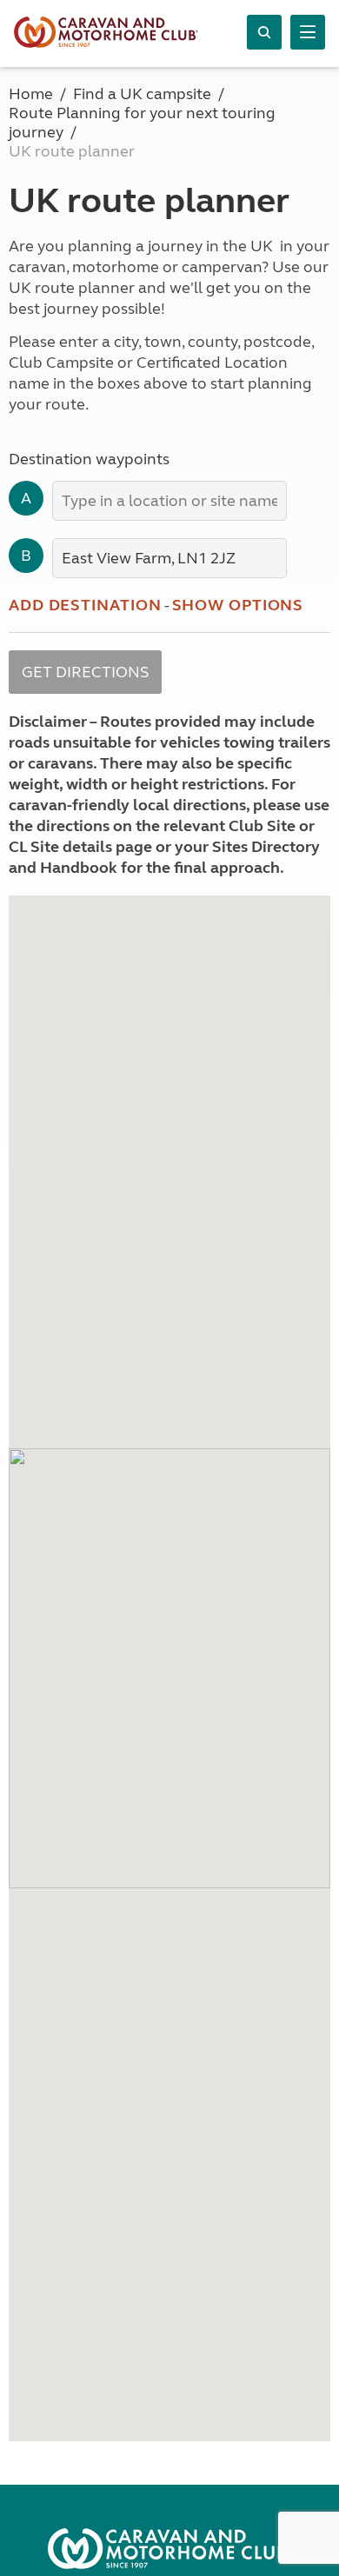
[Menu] (308, 32)
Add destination (85, 605)
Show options (238, 605)
